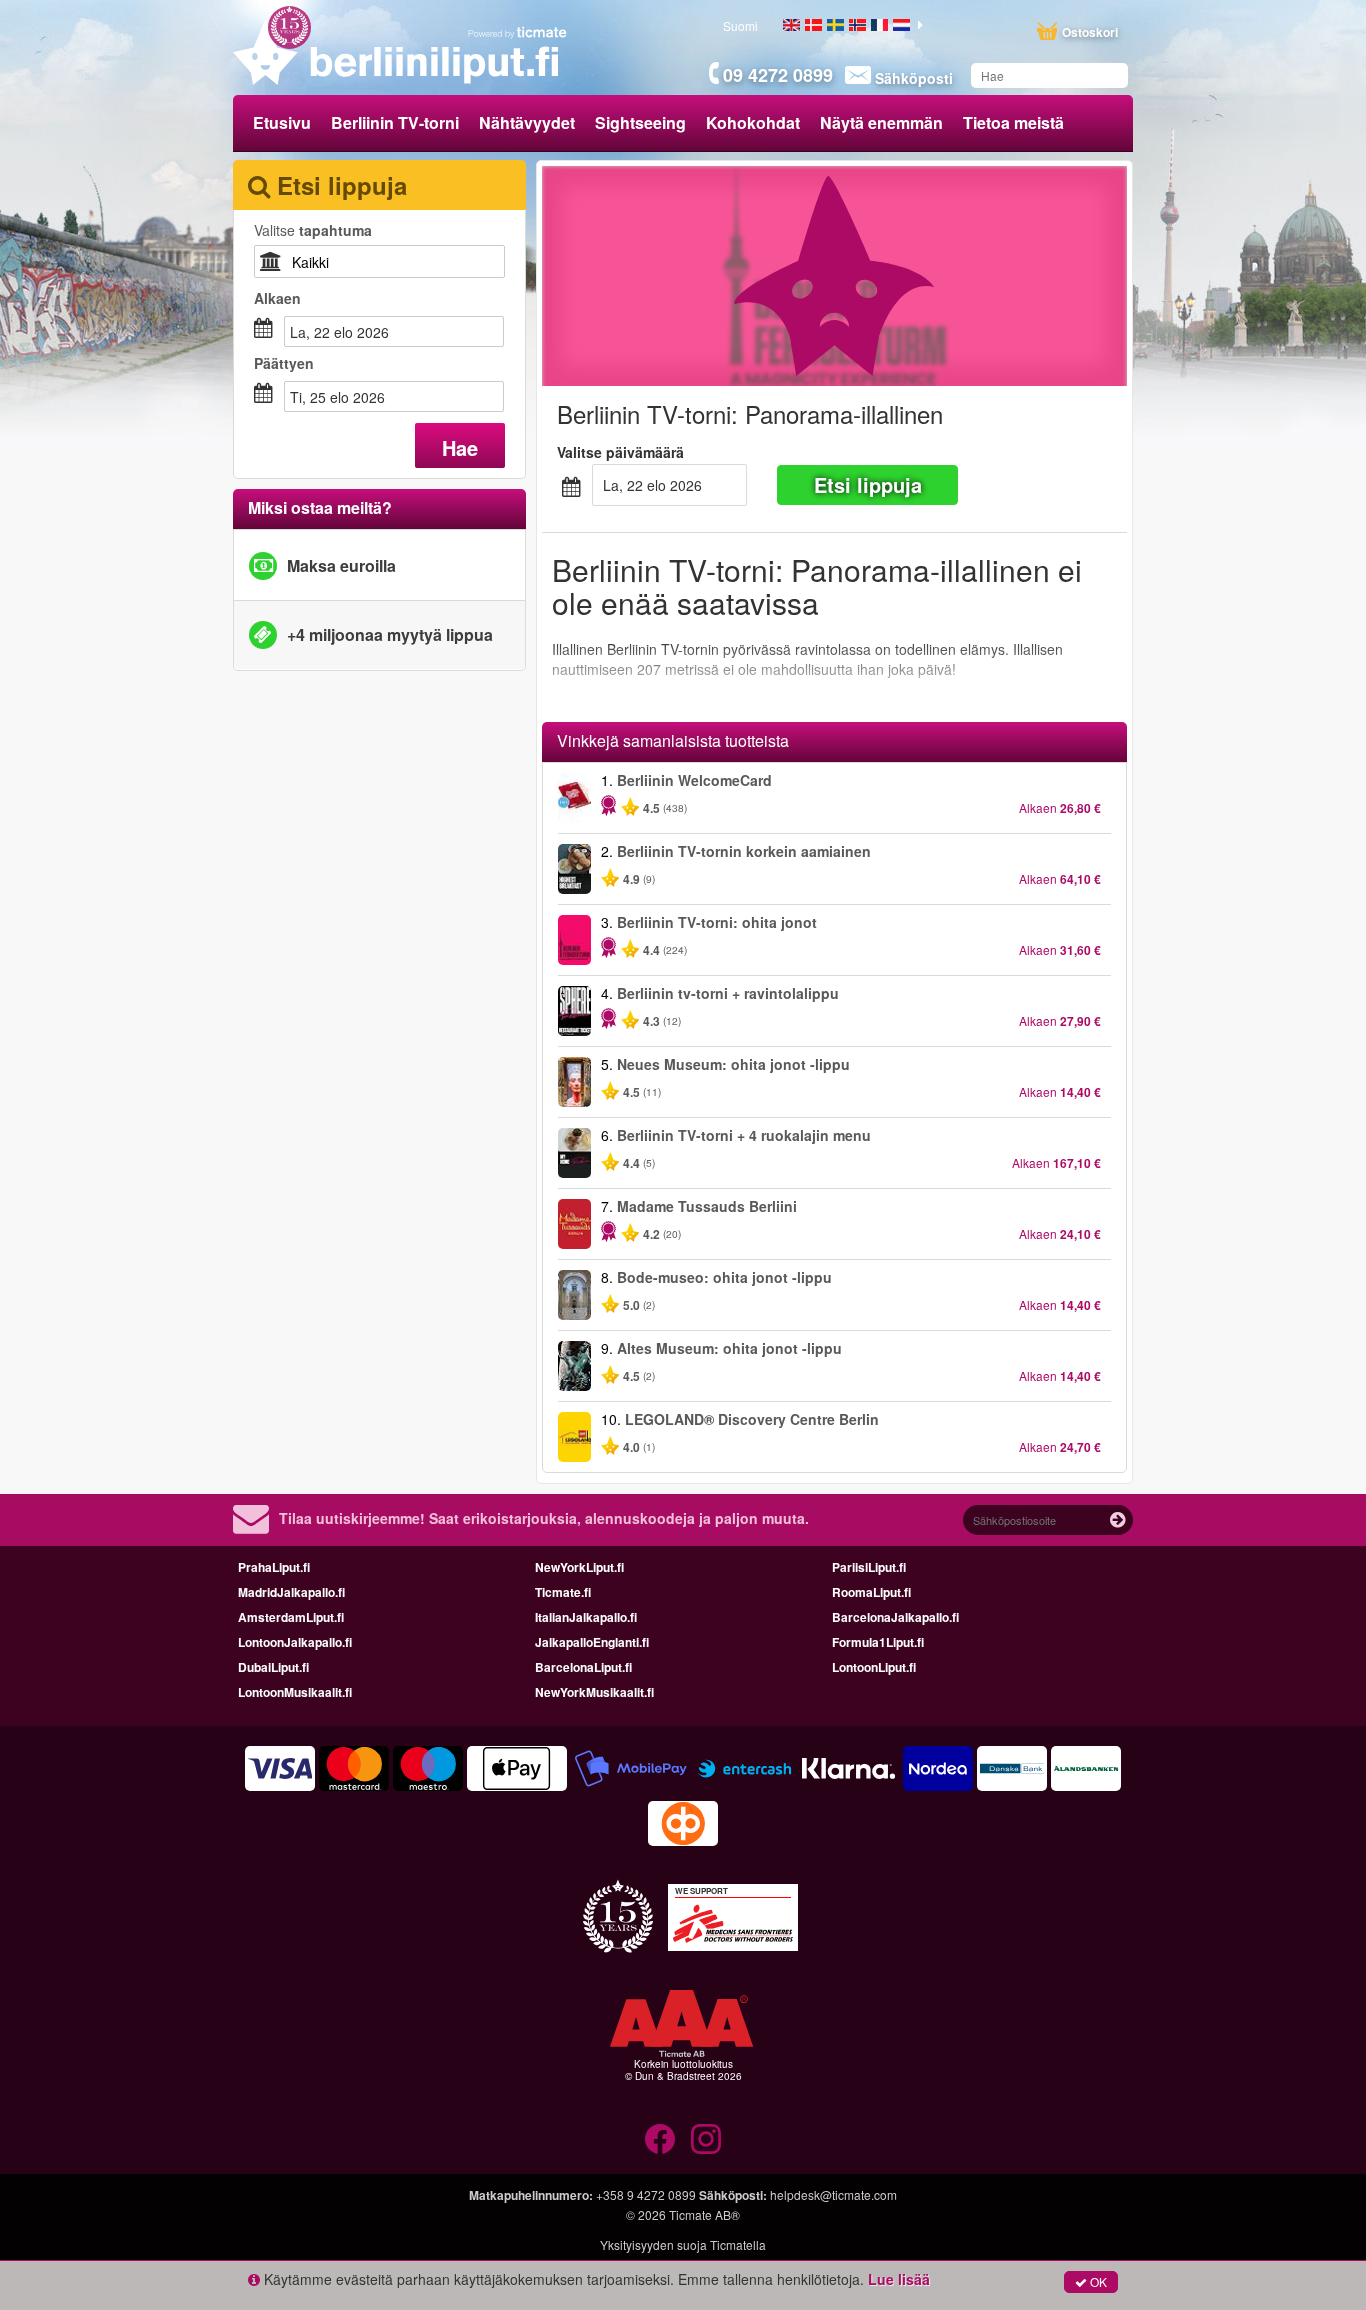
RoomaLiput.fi (871, 1592)
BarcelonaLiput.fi (583, 1667)
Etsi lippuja (868, 484)
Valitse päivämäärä (620, 452)
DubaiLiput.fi (273, 1667)
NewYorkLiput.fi (579, 1567)
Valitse (313, 230)
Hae (460, 447)
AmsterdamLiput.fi (291, 1617)
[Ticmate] (518, 32)
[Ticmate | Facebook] (660, 2139)
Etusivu (282, 122)
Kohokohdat (753, 122)
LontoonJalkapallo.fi (295, 1642)
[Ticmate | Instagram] (706, 2139)
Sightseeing (640, 122)
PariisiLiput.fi (869, 1567)
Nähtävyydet (527, 122)
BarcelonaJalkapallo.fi (895, 1617)
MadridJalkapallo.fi (291, 1592)
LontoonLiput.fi (874, 1667)
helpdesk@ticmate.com (833, 2194)
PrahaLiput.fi (274, 1567)
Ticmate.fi (563, 1592)
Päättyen (284, 363)
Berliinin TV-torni (395, 122)
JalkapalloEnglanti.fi (592, 1642)
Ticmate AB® (704, 2214)
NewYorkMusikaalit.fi (594, 1692)
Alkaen (277, 298)
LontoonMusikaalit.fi (295, 1692)
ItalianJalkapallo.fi (586, 1617)
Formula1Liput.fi (878, 1642)
